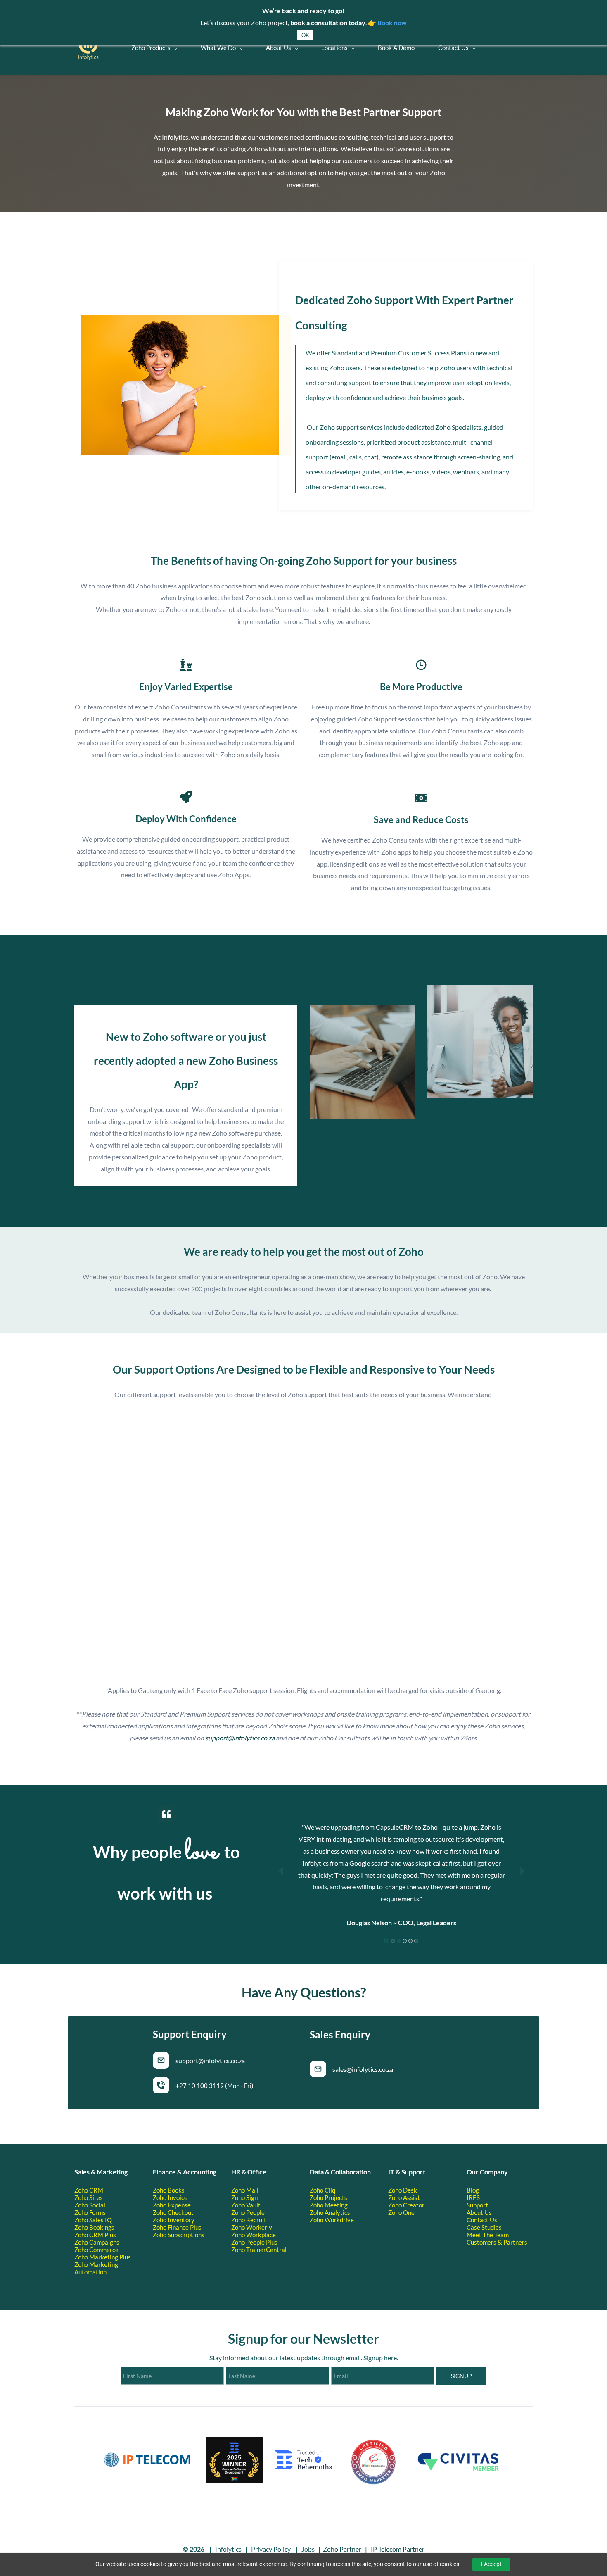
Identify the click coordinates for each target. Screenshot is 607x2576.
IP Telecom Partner (398, 2549)
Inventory (181, 2220)
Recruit (256, 2220)
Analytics (337, 2212)
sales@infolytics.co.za (363, 2069)
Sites (96, 2197)
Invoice (178, 2197)
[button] (281, 1871)
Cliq (330, 2190)
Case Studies (484, 2227)
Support (477, 2205)
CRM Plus (103, 2235)
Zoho (82, 2190)
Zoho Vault (246, 2205)
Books (176, 2190)
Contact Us (482, 2220)
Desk (410, 2190)
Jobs (308, 2549)
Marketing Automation (96, 2268)
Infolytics (228, 2549)
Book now (392, 23)
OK (305, 35)
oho (241, 2250)
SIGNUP (461, 2376)
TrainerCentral (266, 2250)
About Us (479, 2212)
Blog (473, 2190)
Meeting (336, 2205)
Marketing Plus (110, 2257)
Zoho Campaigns (97, 2242)
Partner (350, 2549)
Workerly (259, 2227)
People (255, 2212)
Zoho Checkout (173, 2212)
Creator (414, 2205)
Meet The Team (488, 2235)
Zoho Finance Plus (177, 2227)
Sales (97, 2220)
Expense (179, 2205)
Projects (336, 2197)
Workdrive (339, 2220)
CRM (96, 2190)
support (217, 1738)
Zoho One (401, 2212)
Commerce (104, 2250)
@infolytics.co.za (251, 1738)
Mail (252, 2190)
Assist (411, 2197)
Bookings (102, 2227)
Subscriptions (186, 2235)
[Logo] (88, 48)
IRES (473, 2197)
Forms (97, 2212)
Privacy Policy (271, 2549)
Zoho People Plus (254, 2242)
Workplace (261, 2235)
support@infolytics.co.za (210, 2061)
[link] (186, 321)
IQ (108, 2220)
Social (97, 2205)
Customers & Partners (497, 2242)
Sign (252, 2197)
